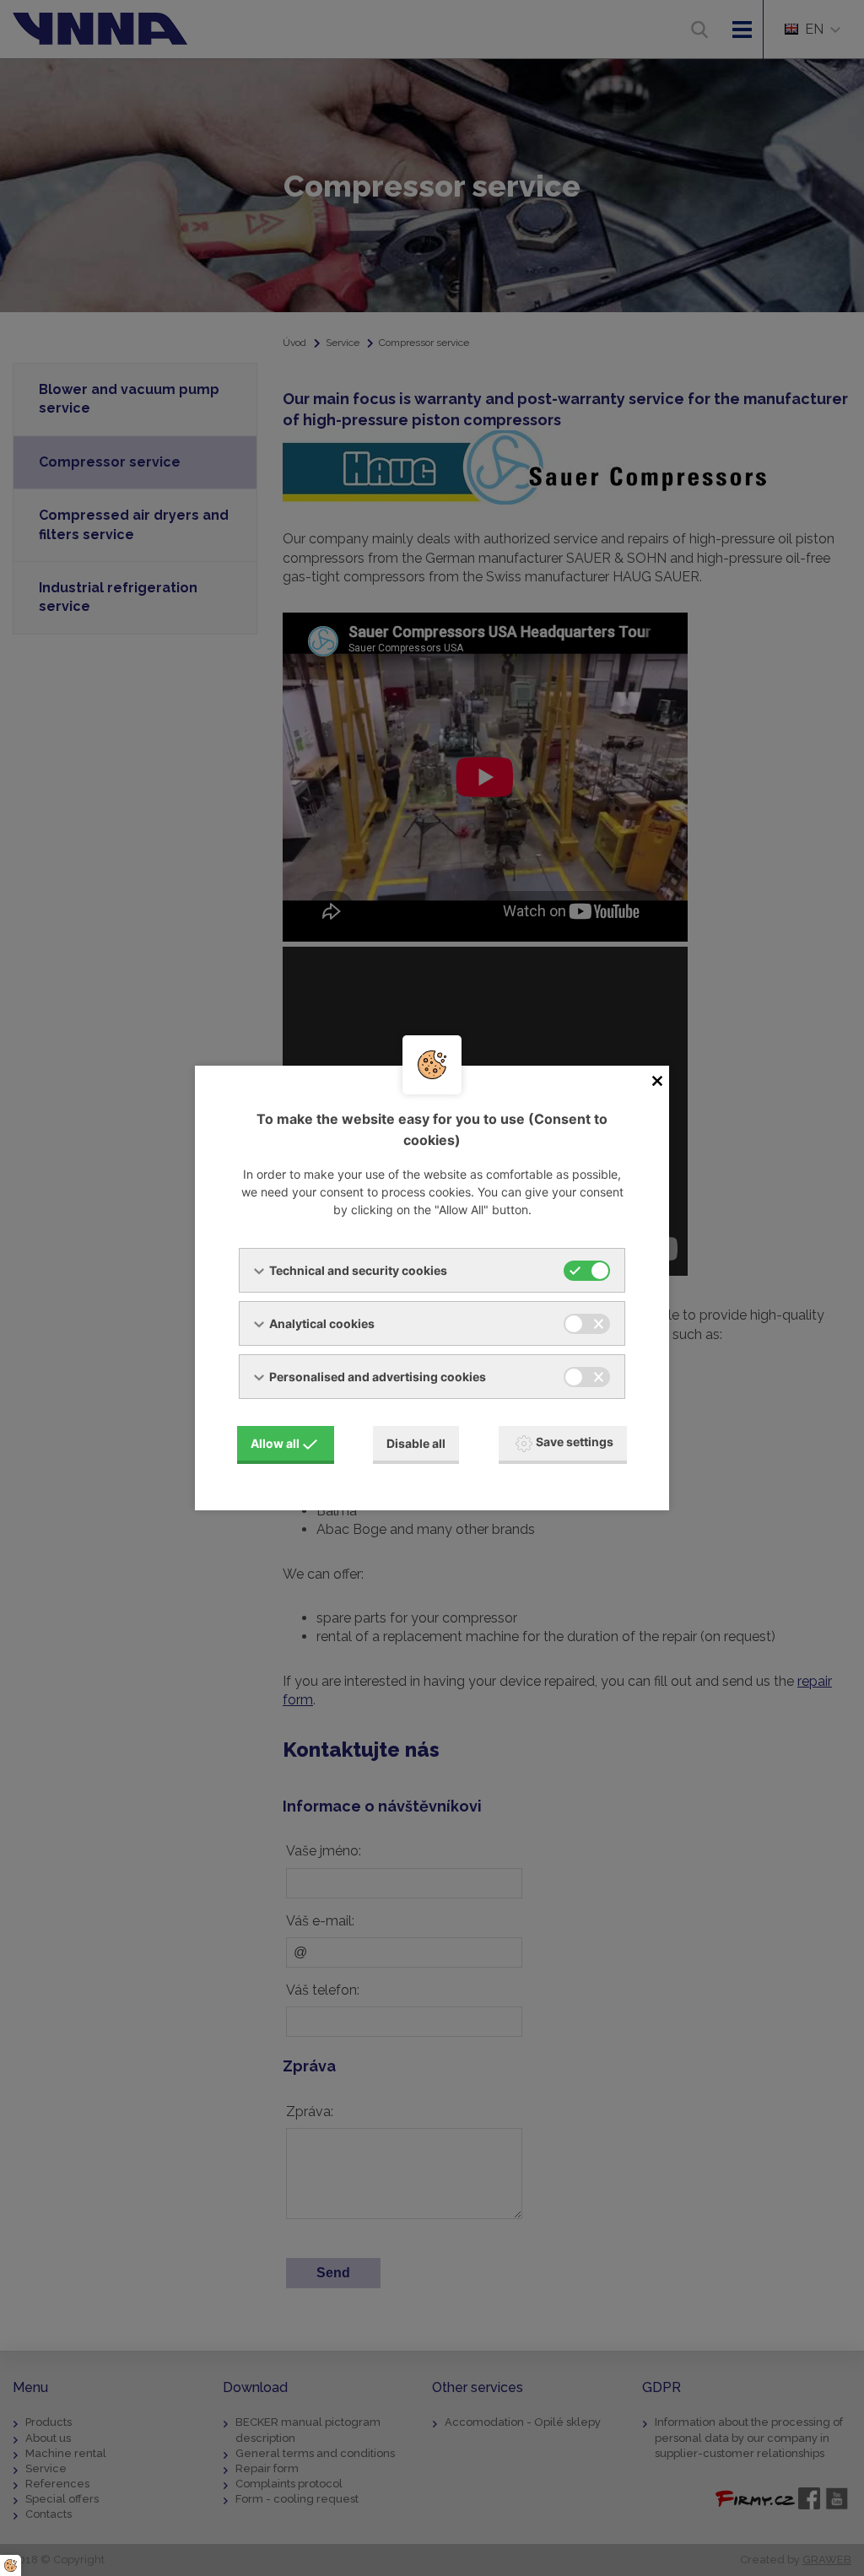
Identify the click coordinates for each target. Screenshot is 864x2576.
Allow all (275, 1443)
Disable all (416, 1443)
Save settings (575, 1442)
